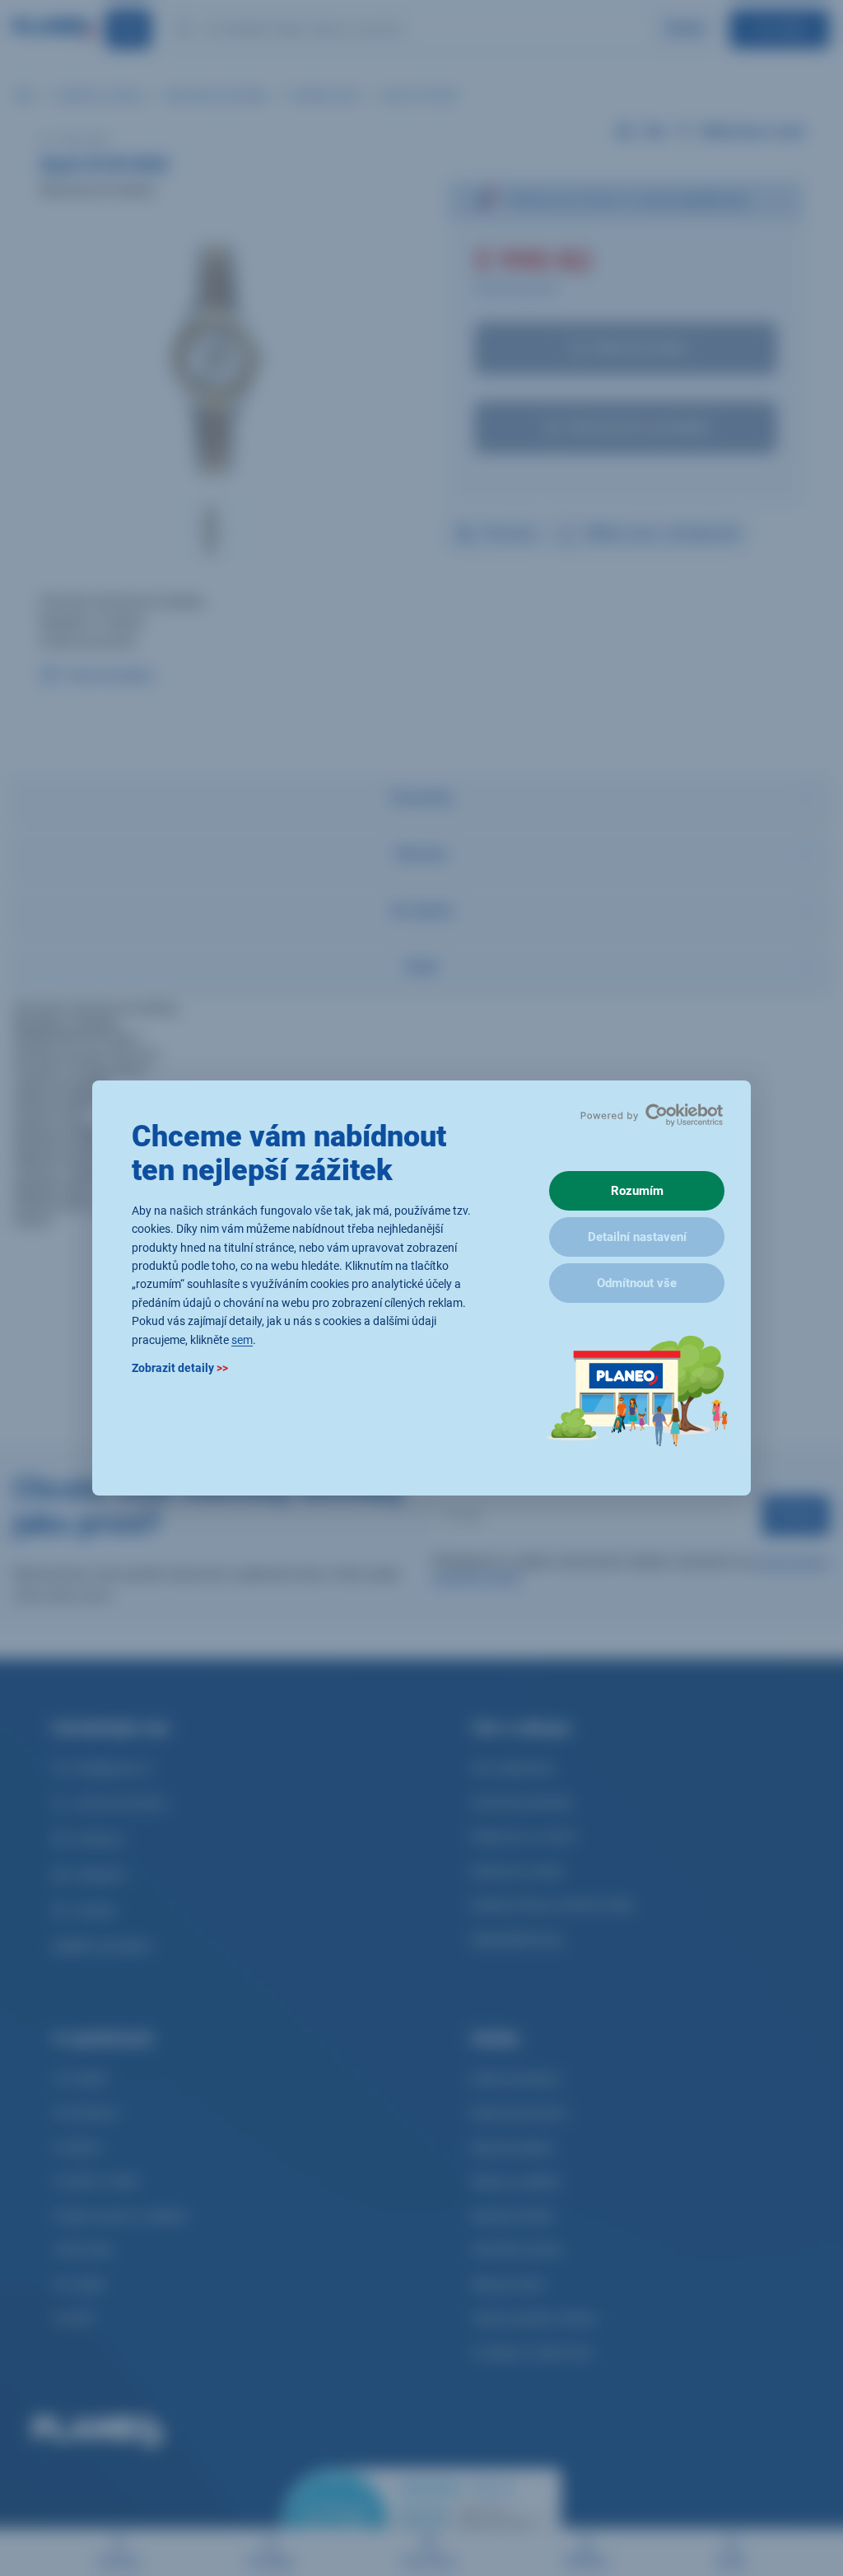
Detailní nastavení (637, 1237)
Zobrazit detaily (180, 1368)
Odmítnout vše (637, 1283)
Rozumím (637, 1191)
